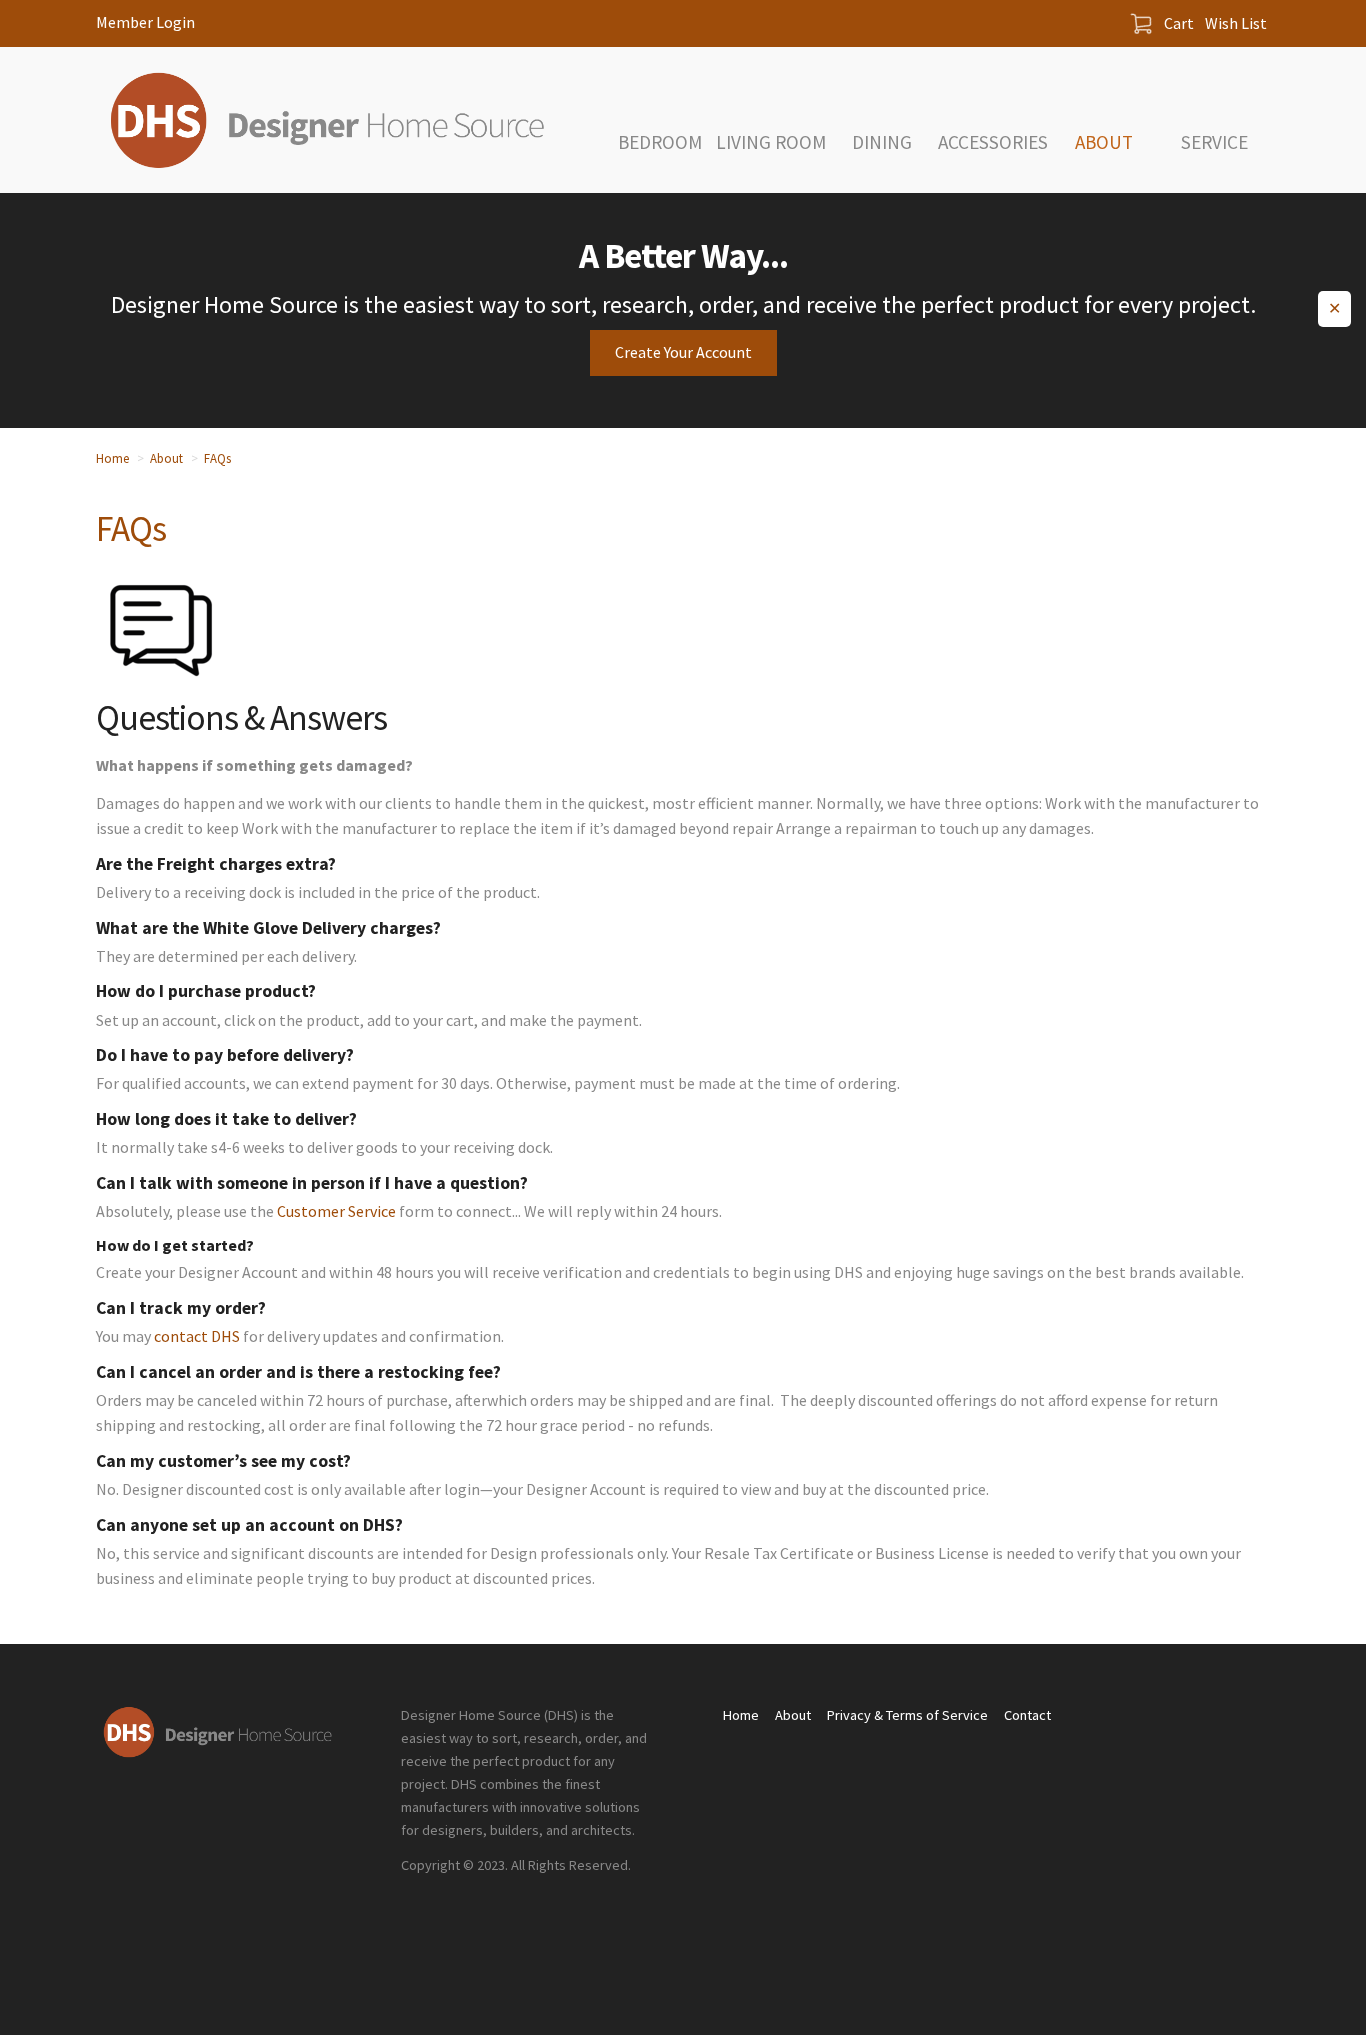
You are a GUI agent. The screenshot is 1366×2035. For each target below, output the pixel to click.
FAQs (217, 458)
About (166, 458)
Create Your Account (683, 352)
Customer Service (336, 1211)
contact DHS (197, 1336)
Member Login (145, 22)
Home (112, 458)
